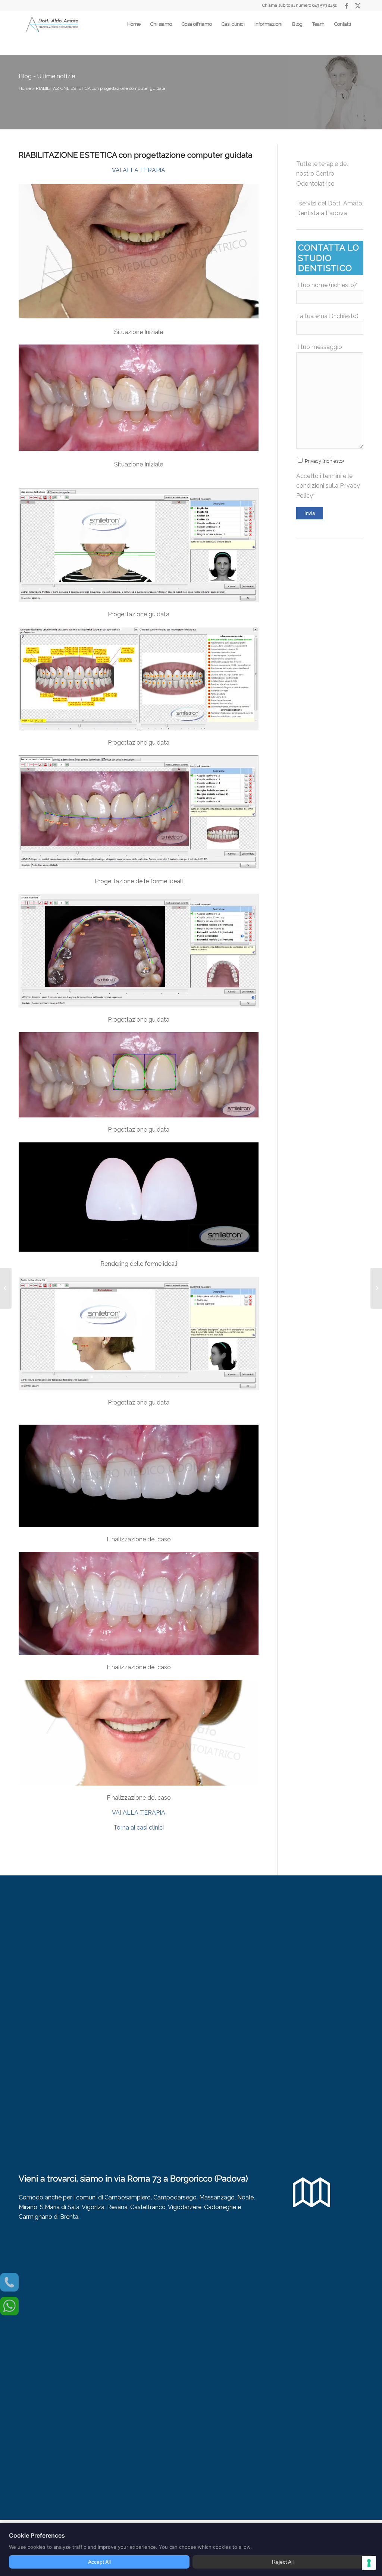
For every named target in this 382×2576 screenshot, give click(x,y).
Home (25, 88)
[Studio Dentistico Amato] (52, 24)
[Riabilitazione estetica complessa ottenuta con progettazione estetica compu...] (6, 1288)
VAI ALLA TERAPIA (139, 170)
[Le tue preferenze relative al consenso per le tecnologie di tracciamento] (369, 2563)
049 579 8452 (325, 5)
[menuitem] (134, 24)
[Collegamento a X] (358, 6)
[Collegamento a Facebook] (346, 6)
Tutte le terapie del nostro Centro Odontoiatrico (322, 174)
